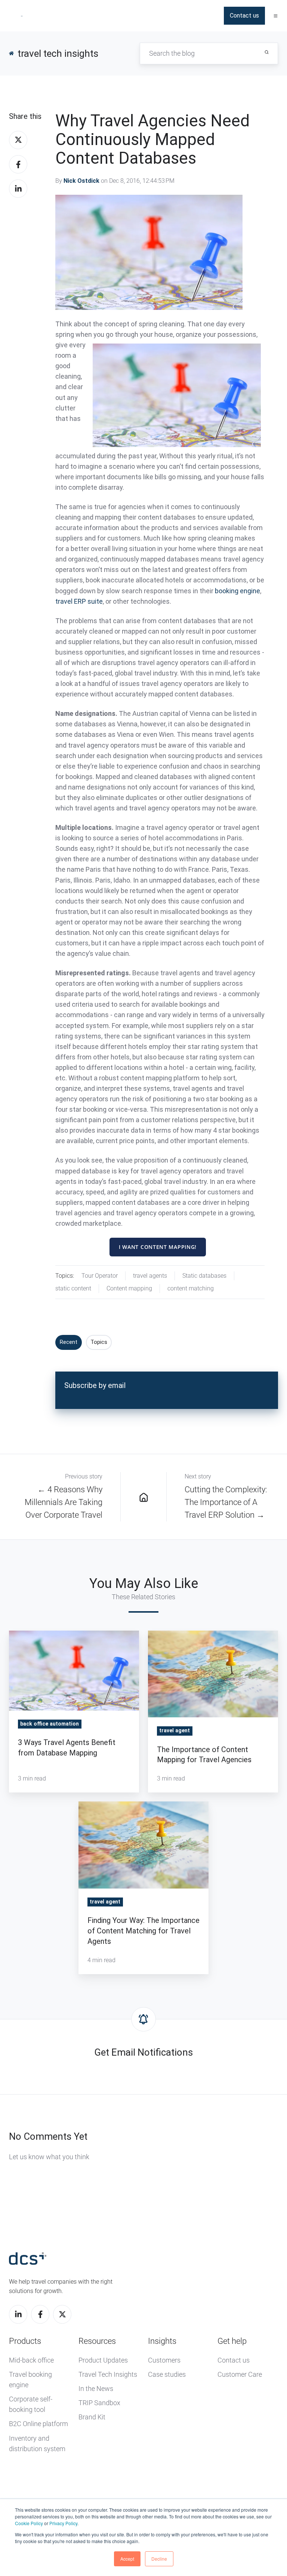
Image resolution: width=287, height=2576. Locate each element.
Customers (164, 2360)
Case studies (167, 2374)
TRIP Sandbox (99, 2403)
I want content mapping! (158, 1247)
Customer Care (240, 2374)
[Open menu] (276, 16)
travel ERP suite (79, 601)
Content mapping (129, 1288)
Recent (69, 1342)
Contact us (244, 16)
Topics (99, 1342)
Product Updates (103, 2360)
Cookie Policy (29, 2523)
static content (73, 1288)
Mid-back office (31, 2360)
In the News (96, 2389)
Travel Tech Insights (108, 2374)
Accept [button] (127, 2559)
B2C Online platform (38, 2424)
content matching (191, 1288)
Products (25, 2341)
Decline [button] (159, 2559)
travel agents (150, 1276)
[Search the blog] (267, 52)
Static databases (204, 1276)
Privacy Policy (63, 2523)
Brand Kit (92, 2417)
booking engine (237, 591)
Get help (232, 2341)
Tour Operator (100, 1276)
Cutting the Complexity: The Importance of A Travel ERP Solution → (226, 1502)
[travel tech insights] (143, 1497)
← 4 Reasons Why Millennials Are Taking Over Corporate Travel (64, 1502)
